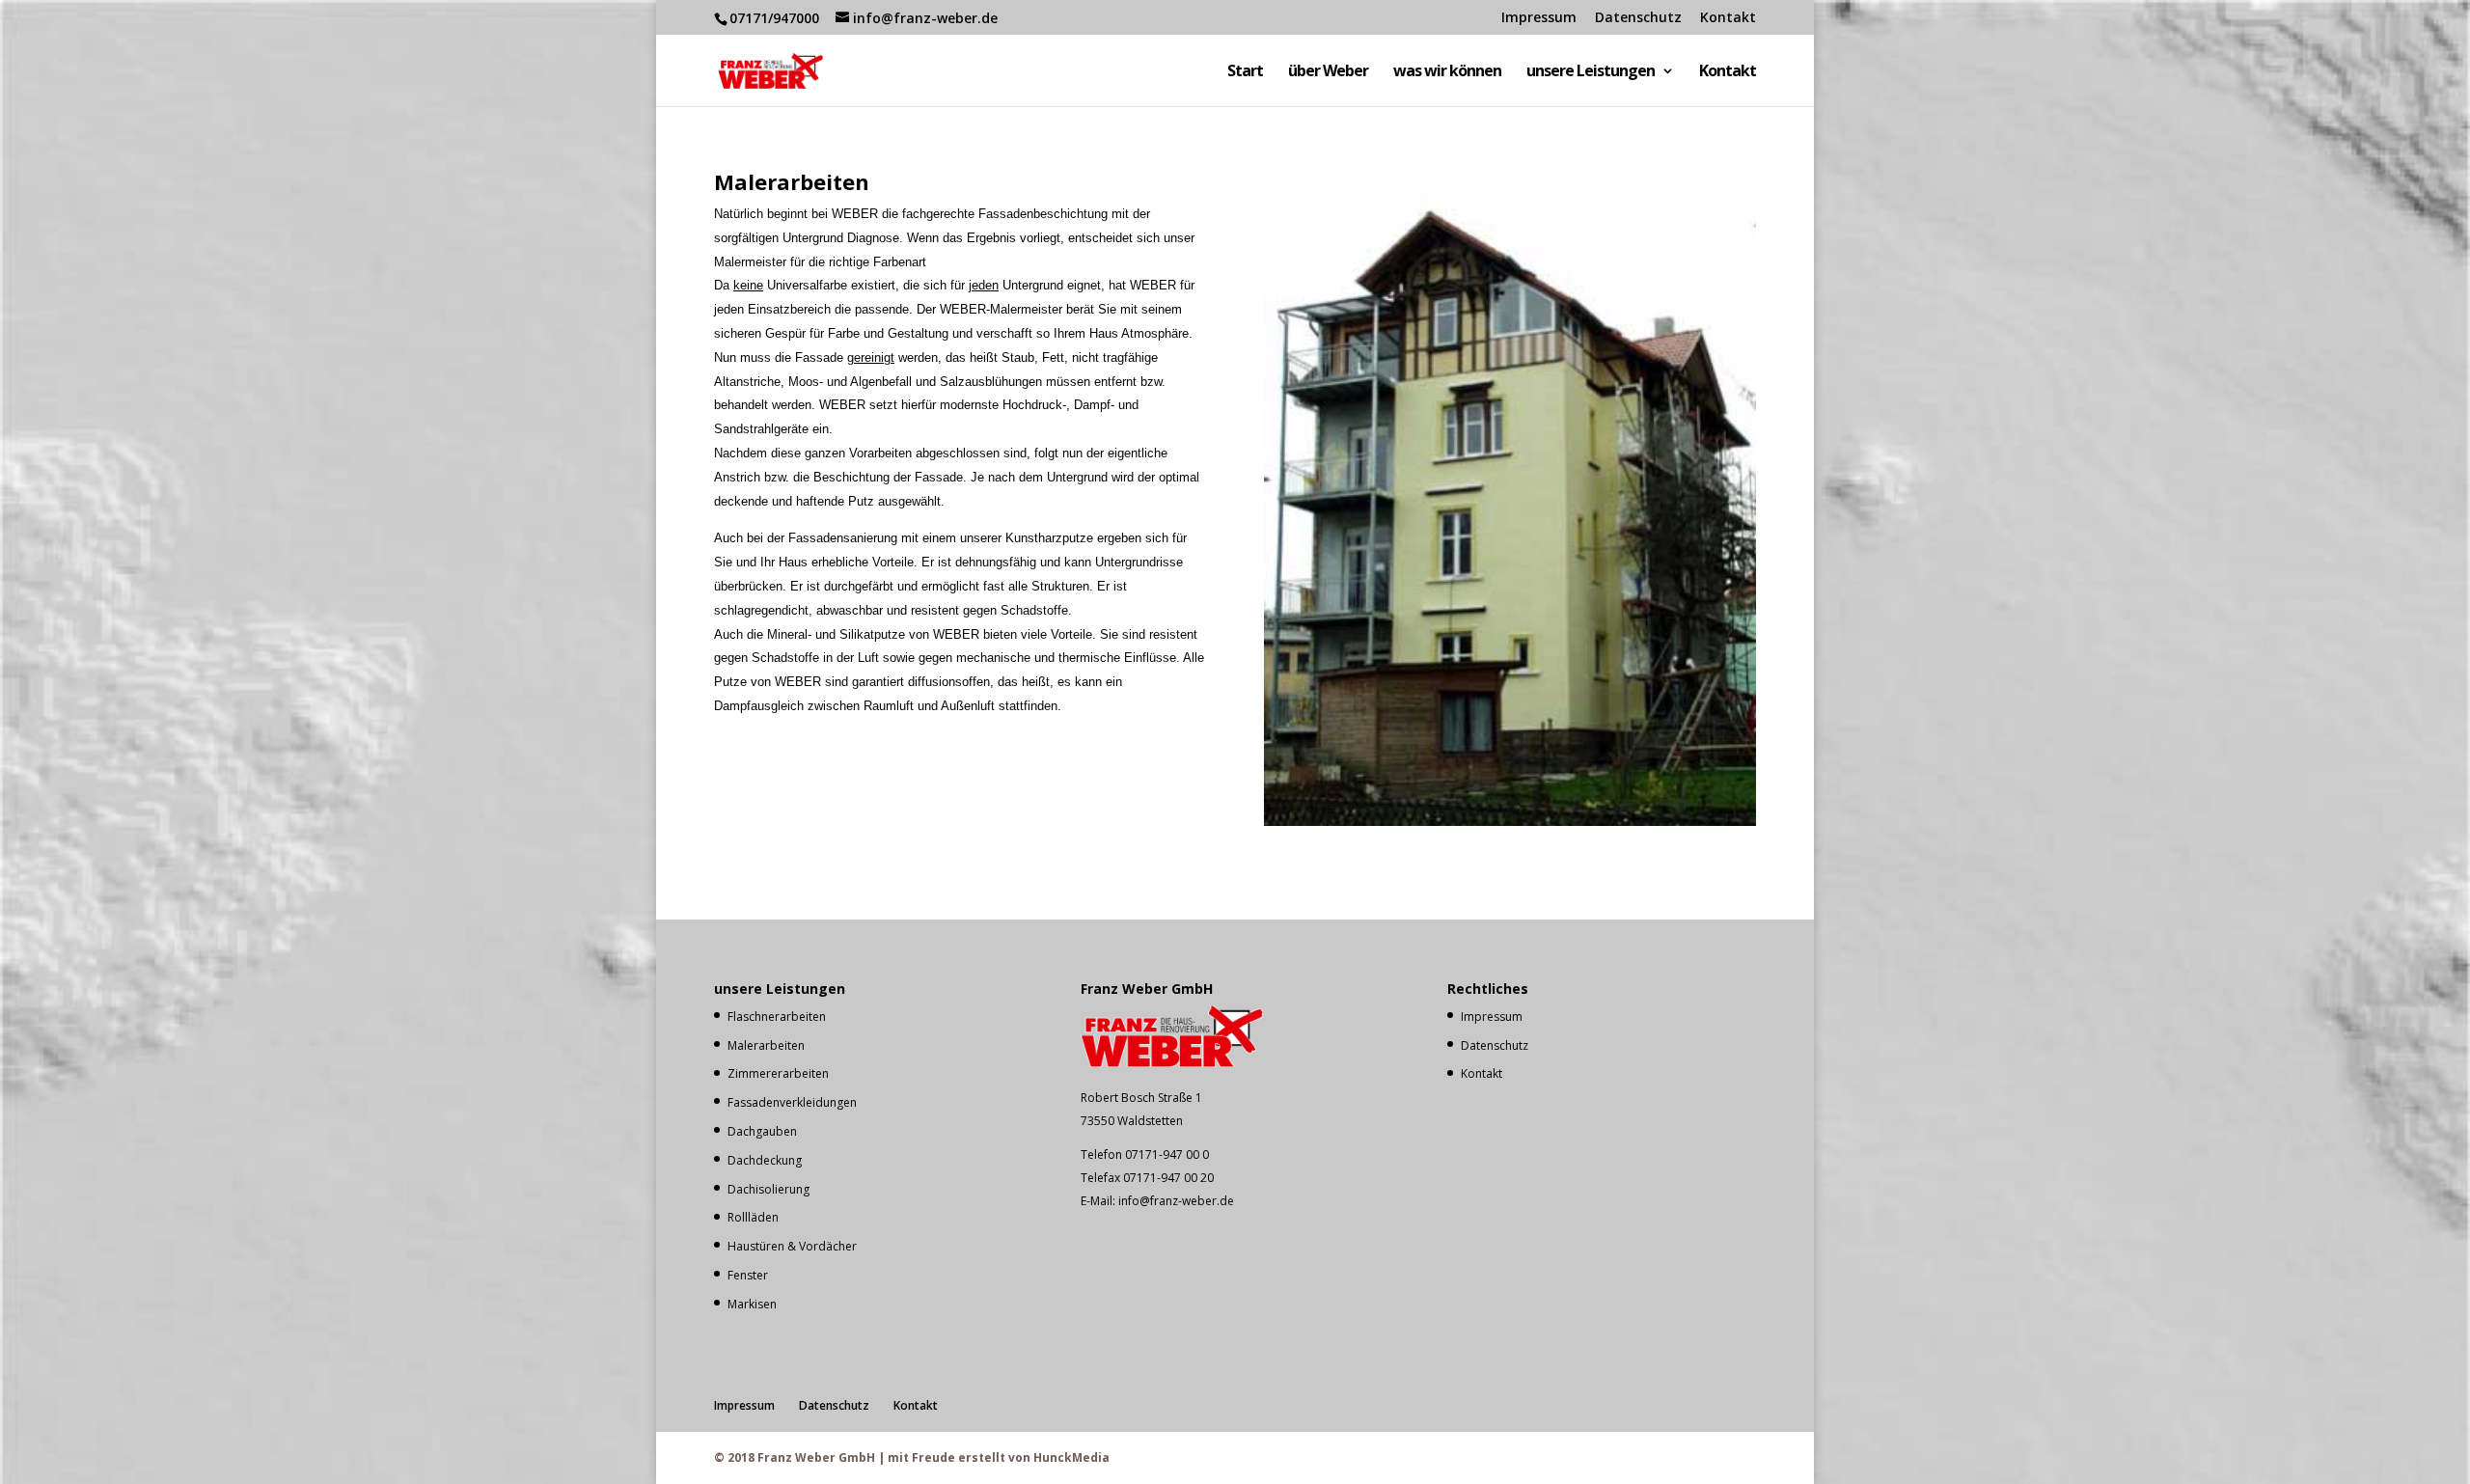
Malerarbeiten (766, 1045)
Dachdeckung (765, 1160)
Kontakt (1728, 18)
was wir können (1447, 72)
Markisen (752, 1304)
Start (1245, 72)
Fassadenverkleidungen (792, 1102)
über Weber (1328, 72)
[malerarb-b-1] (1510, 821)
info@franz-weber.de (1176, 1201)
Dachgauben (762, 1131)
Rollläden (753, 1217)
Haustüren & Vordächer (792, 1246)
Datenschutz (1638, 18)
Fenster (748, 1275)
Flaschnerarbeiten (777, 1017)
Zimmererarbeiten (778, 1073)
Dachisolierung (768, 1189)
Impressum (1539, 18)
